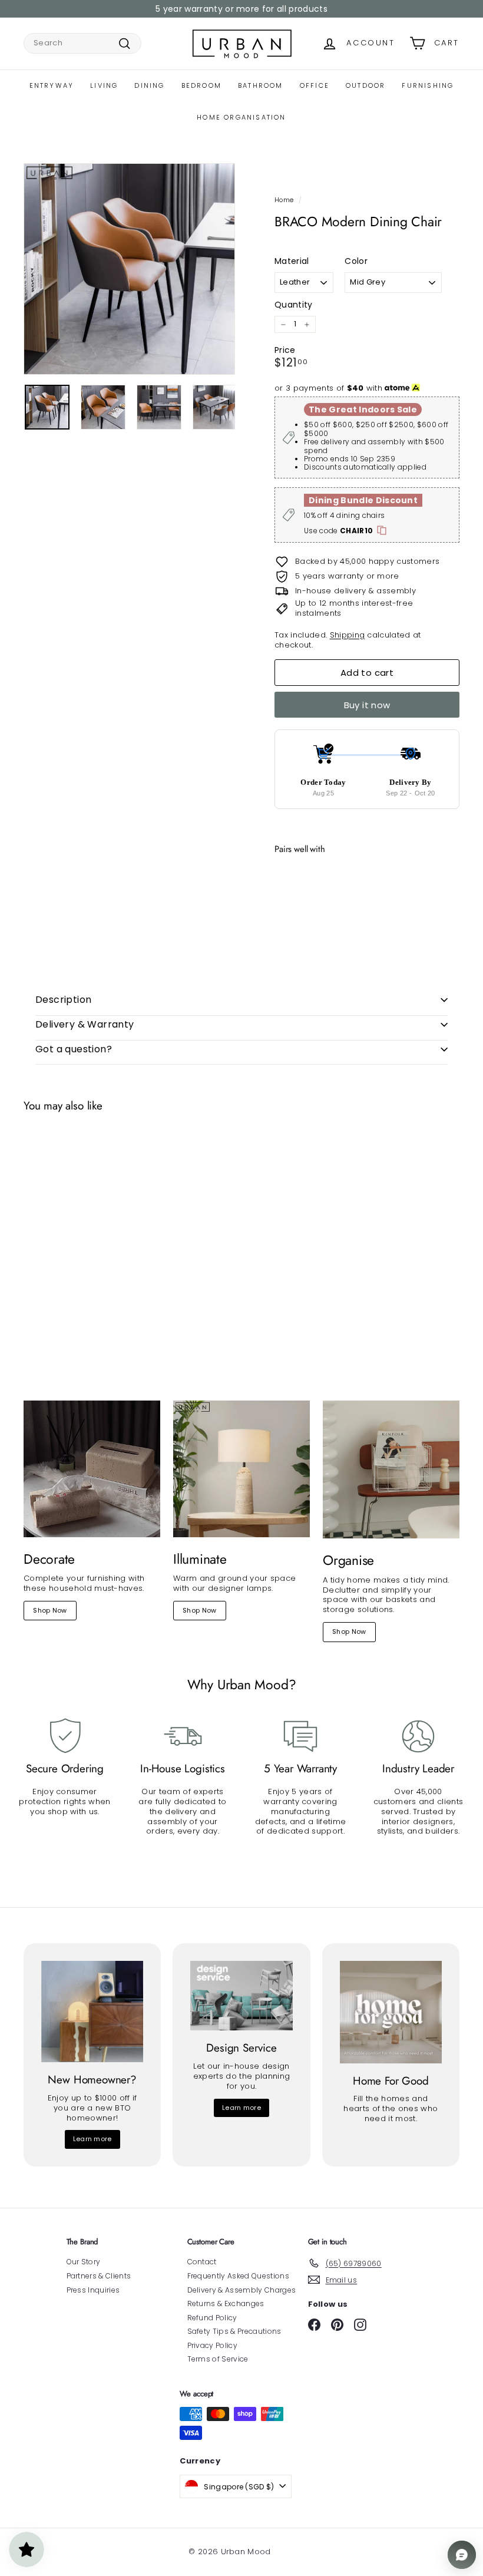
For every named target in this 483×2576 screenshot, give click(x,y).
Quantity (294, 305)
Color (356, 261)
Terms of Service (218, 2359)
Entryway (52, 85)
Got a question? (74, 1049)
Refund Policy (212, 2318)
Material (292, 261)
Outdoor (365, 85)
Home (284, 200)
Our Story (84, 2262)
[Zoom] (129, 269)
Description (63, 1000)
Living (104, 85)
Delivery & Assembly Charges (242, 2290)
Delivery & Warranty (85, 1024)
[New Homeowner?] (92, 2012)
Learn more (92, 2139)
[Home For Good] (391, 2012)
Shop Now (50, 1610)
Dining (149, 85)
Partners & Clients (99, 2276)
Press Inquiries (93, 2290)
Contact (202, 2262)
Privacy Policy (213, 2345)
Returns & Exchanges (226, 2303)
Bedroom (201, 85)
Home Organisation (241, 117)
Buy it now (367, 705)
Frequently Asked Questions (238, 2276)
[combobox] (82, 43)
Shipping (348, 635)
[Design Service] (241, 1996)
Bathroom (261, 85)
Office (315, 85)
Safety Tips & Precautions (234, 2331)
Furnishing (428, 85)
